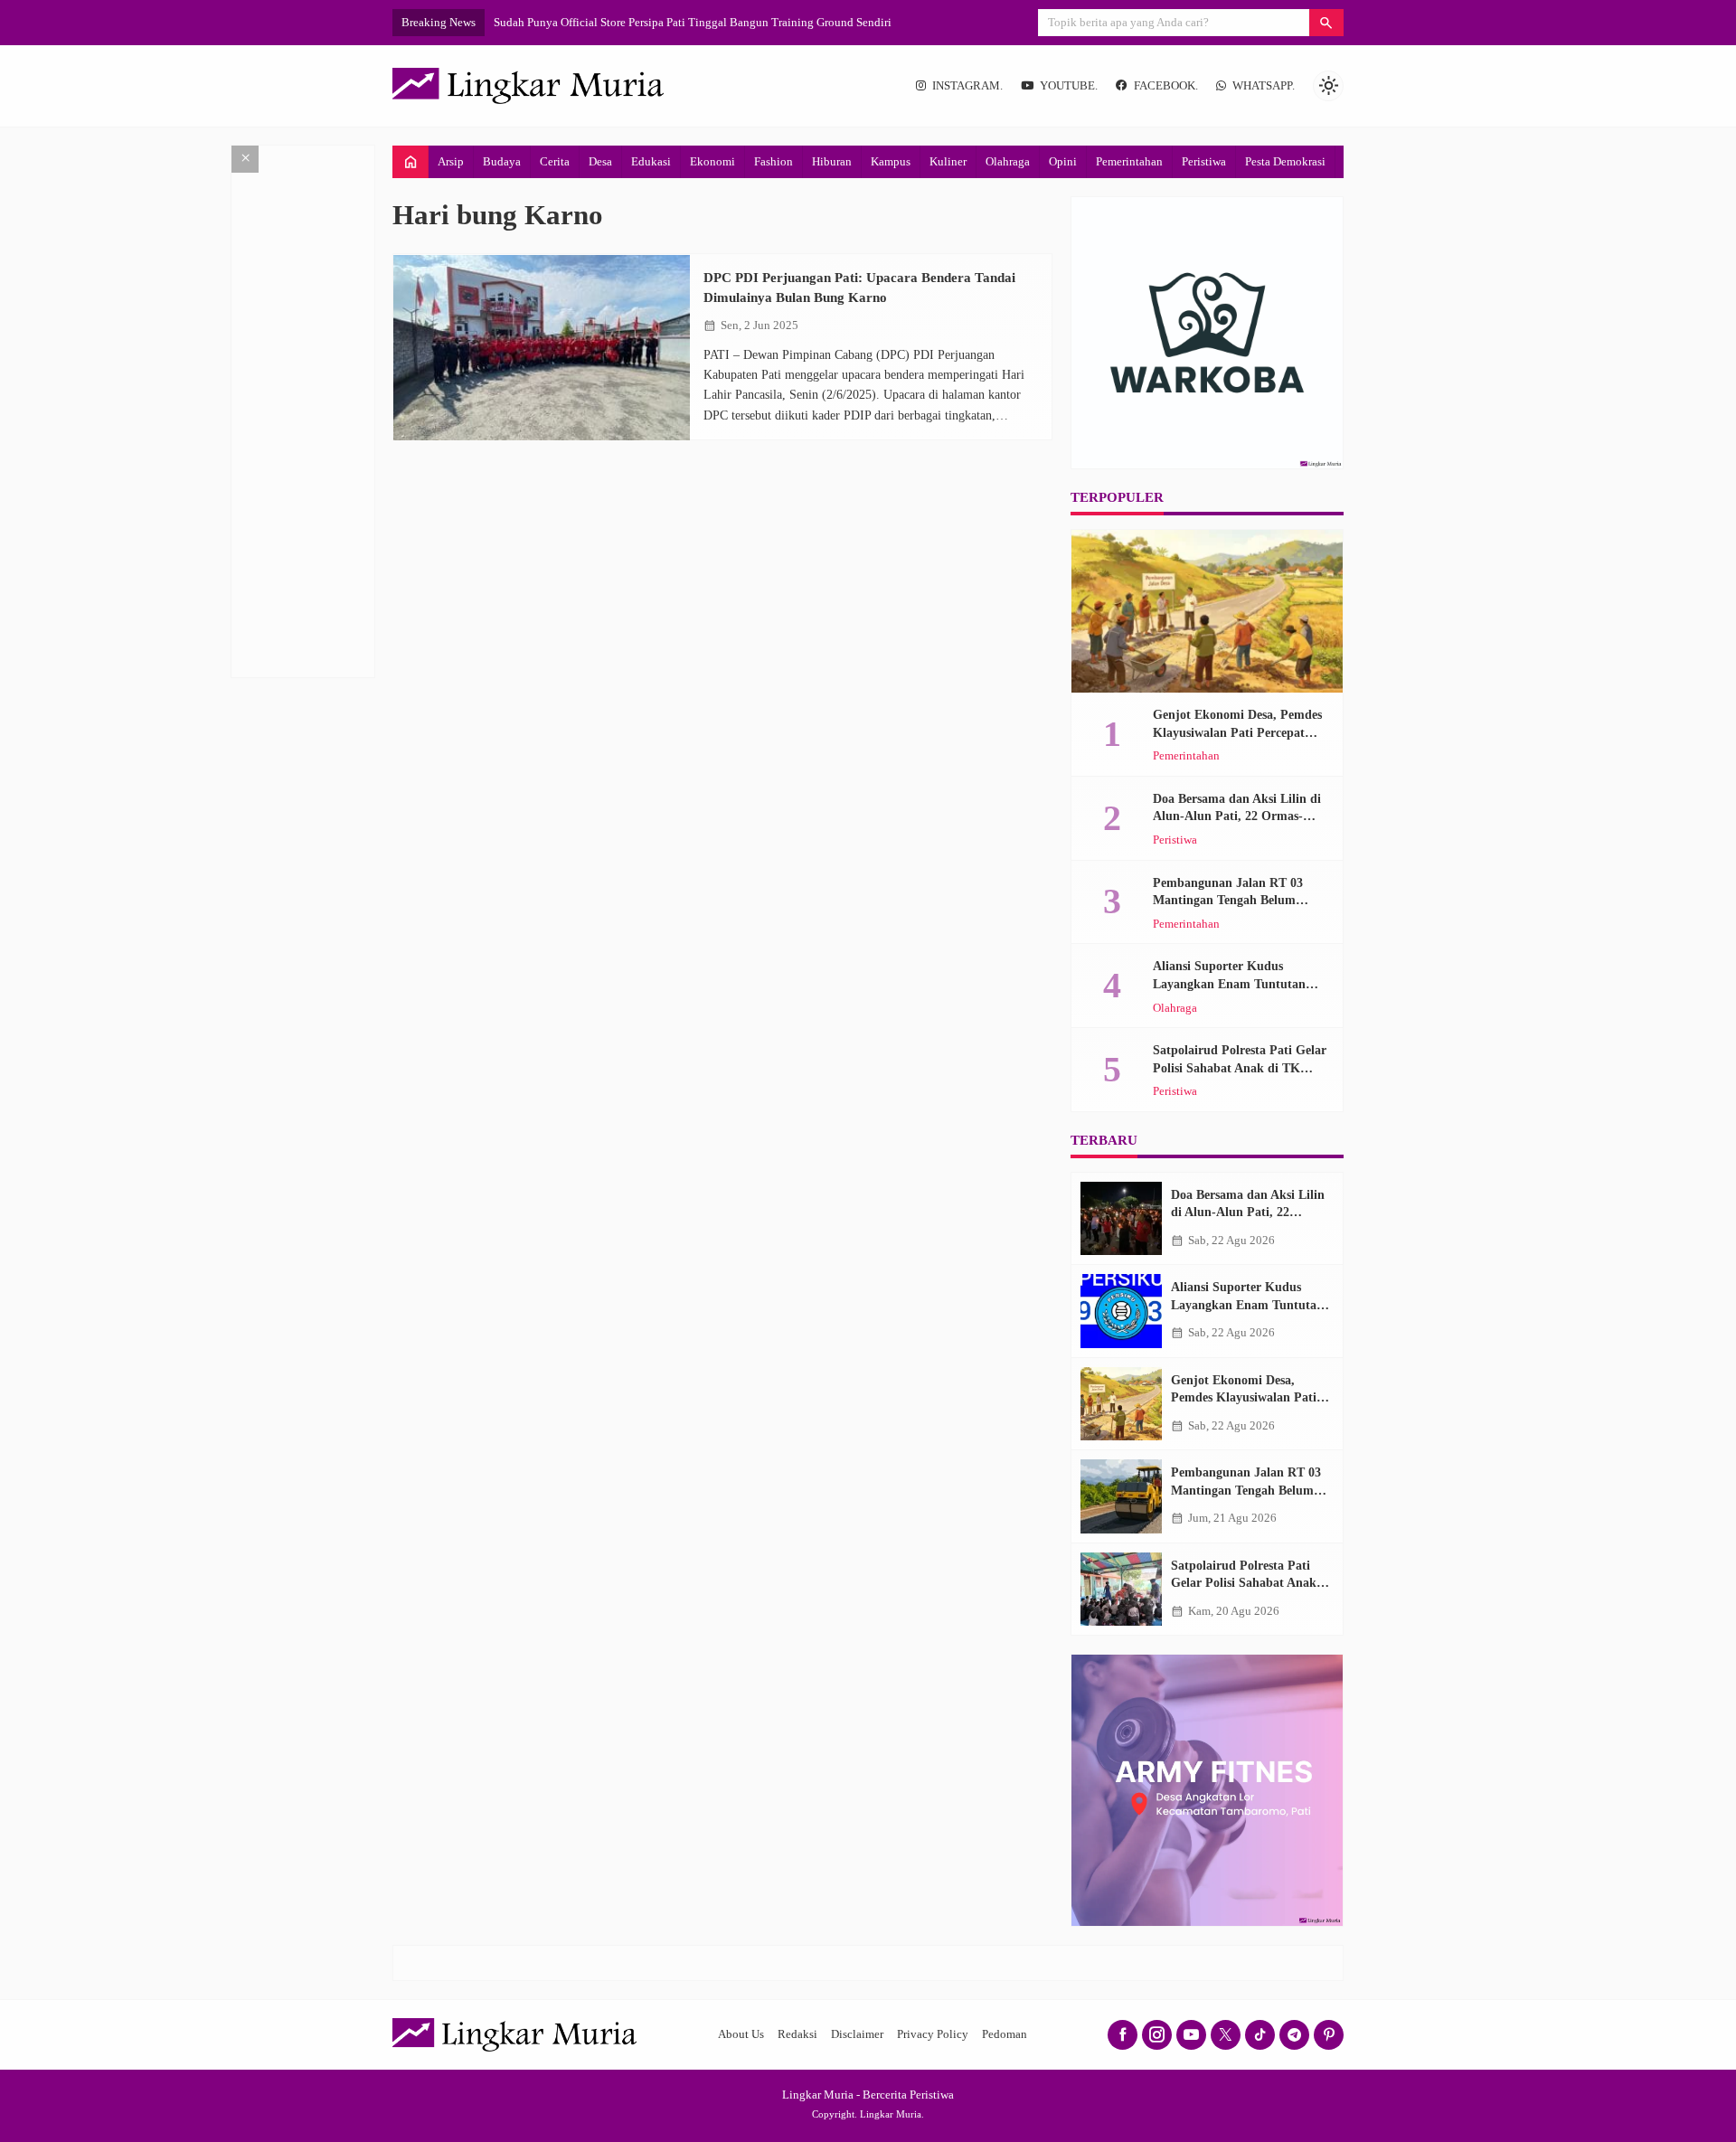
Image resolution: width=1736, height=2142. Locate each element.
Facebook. (1166, 86)
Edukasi (651, 161)
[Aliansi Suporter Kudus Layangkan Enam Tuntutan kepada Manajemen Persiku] (1121, 1311)
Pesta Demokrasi (1285, 161)
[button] (1326, 23)
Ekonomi (712, 161)
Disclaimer (857, 2034)
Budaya (502, 161)
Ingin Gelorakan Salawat (554, 22)
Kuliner (948, 161)
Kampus (891, 161)
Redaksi (797, 2034)
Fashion (774, 161)
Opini (1063, 161)
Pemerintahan (1129, 161)
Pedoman (1005, 2034)
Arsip (451, 161)
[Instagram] (1157, 2035)
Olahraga (1008, 161)
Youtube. (1069, 86)
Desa (600, 161)
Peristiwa (1204, 161)
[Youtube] (1191, 2035)
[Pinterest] (1329, 2035)
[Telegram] (1294, 2035)
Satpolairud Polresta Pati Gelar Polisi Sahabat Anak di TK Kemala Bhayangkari (1240, 1068)
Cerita (555, 161)
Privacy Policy (933, 2034)
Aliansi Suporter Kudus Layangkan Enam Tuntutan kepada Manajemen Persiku (1230, 984)
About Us (741, 2034)
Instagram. (967, 86)
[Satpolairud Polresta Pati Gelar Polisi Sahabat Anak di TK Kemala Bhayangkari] (1121, 1590)
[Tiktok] (1260, 2035)
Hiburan (832, 161)
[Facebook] (1123, 2035)
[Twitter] (1226, 2035)
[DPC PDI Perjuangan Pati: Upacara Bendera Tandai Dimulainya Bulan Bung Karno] (542, 348)
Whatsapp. (1264, 86)
